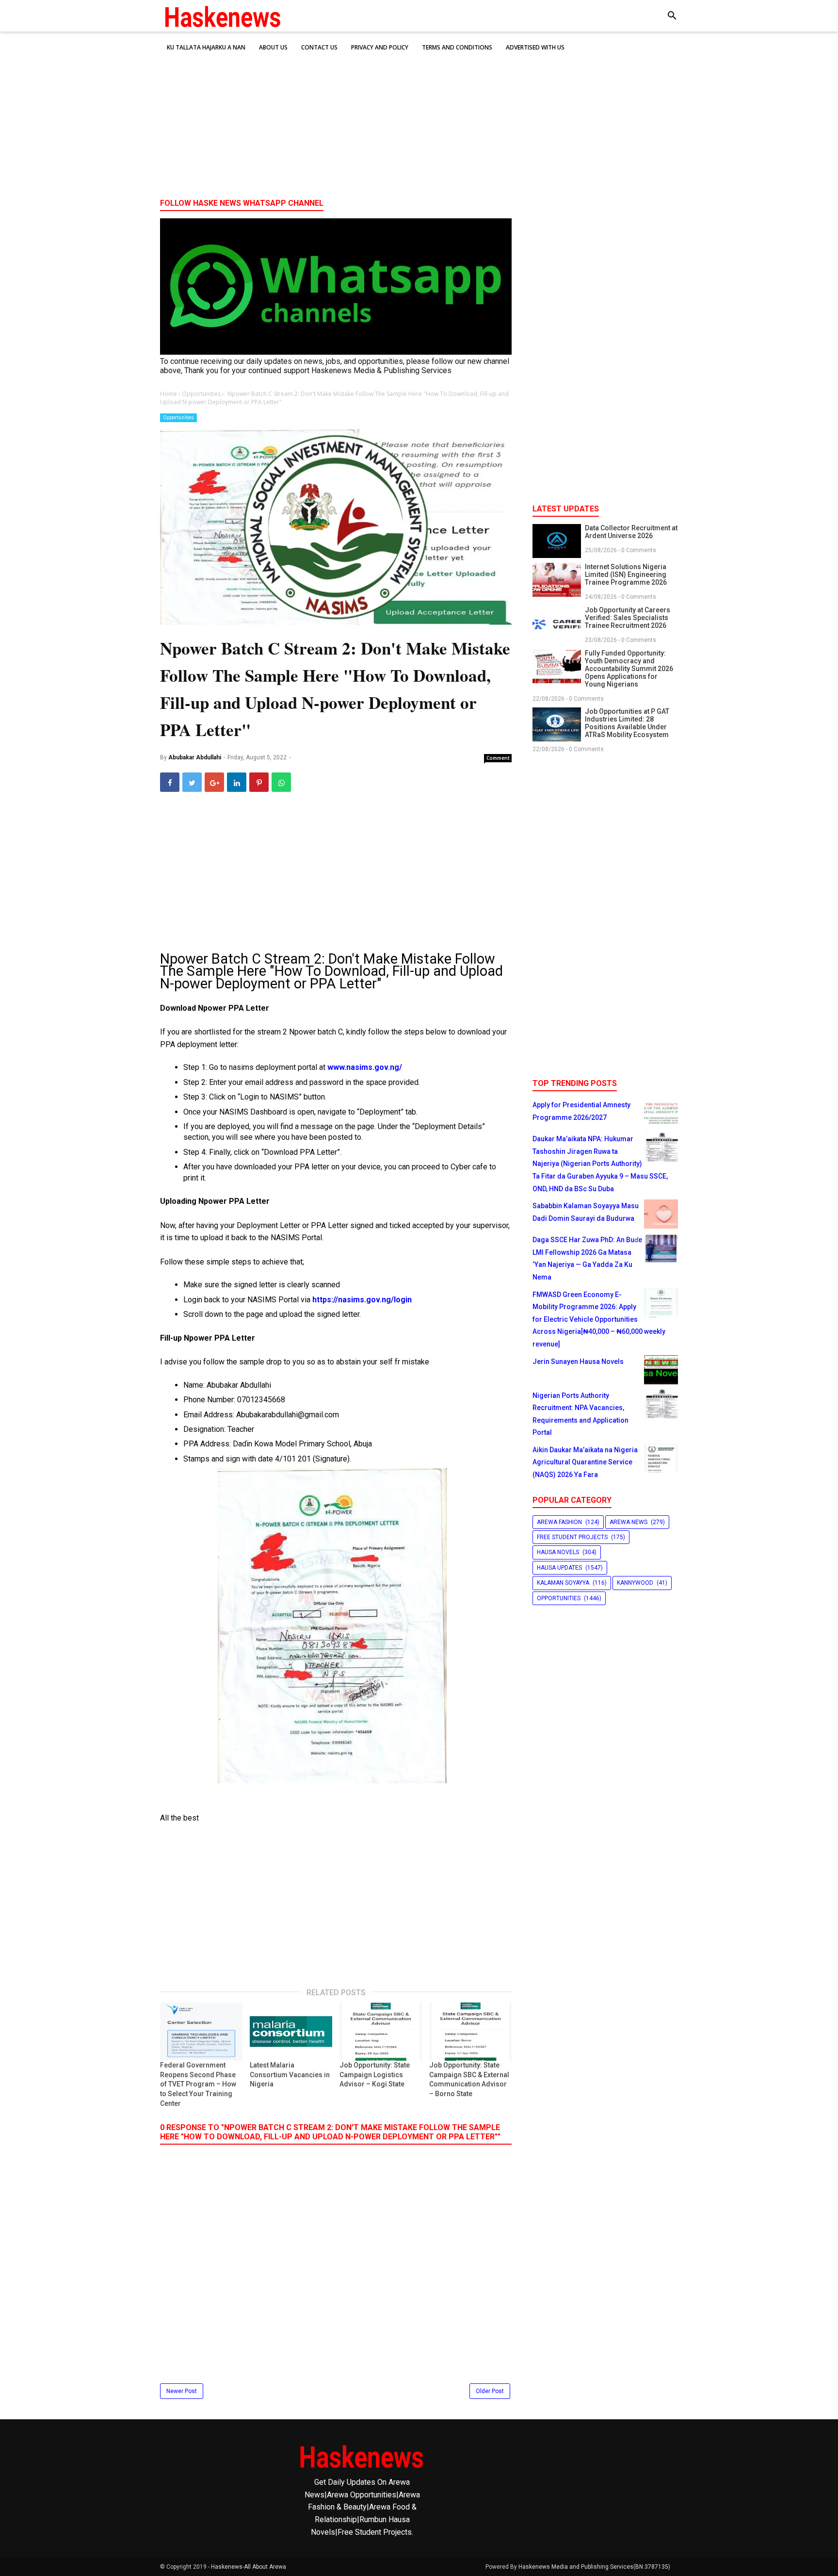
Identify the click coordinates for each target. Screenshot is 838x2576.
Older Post (490, 2391)
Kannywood (635, 1583)
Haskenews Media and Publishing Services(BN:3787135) (594, 2567)
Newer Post (182, 2391)
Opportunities (178, 418)
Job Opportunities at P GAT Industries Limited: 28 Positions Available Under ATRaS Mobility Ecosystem (627, 723)
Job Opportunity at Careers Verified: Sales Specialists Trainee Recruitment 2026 (628, 618)
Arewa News (628, 1522)
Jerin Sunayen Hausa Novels (578, 1362)
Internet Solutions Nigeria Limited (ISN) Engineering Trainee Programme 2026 (626, 574)
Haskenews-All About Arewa (249, 2567)
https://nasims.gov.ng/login (362, 1300)
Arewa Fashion (559, 1522)
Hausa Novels (558, 1552)
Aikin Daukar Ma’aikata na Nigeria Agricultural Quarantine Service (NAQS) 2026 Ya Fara (585, 1462)
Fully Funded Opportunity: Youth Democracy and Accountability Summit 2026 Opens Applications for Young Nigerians (629, 669)
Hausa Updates (559, 1568)
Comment (498, 758)
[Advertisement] (419, 116)
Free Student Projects (572, 1537)
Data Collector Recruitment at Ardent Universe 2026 (631, 532)
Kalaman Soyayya (563, 1583)
